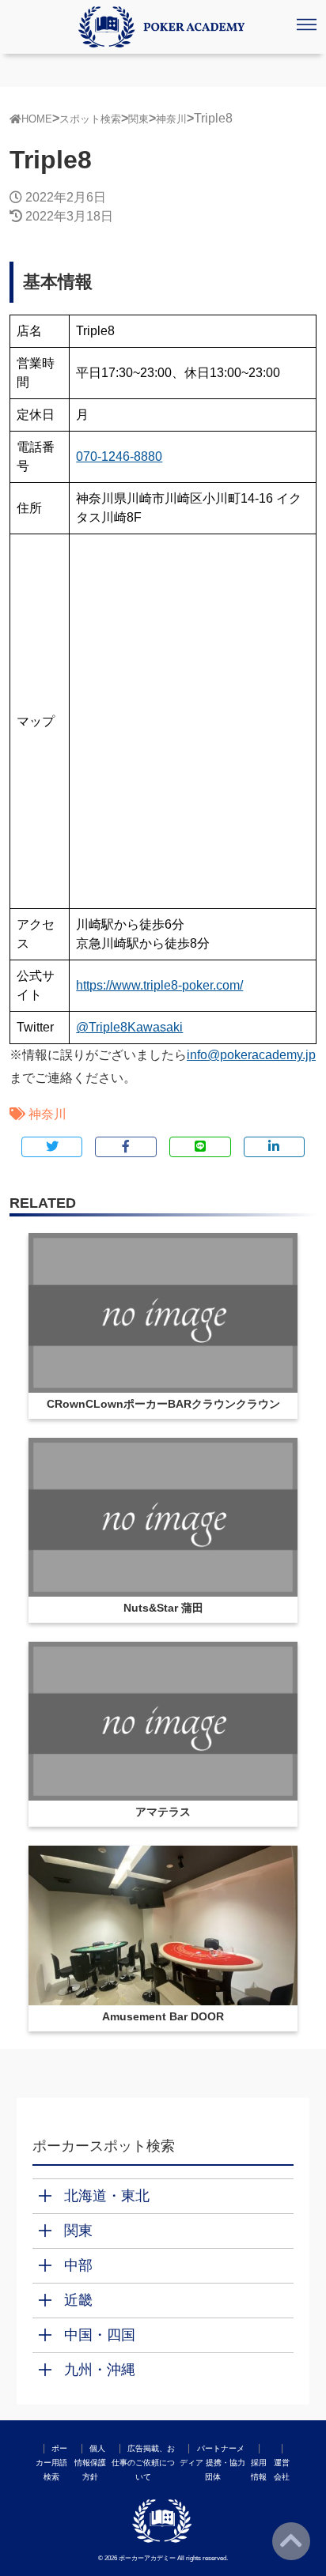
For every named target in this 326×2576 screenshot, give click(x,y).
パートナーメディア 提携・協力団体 (212, 2463)
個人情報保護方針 (90, 2463)
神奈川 (171, 119)
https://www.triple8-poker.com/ (159, 985)
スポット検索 (90, 119)
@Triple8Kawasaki (129, 1027)
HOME (37, 119)
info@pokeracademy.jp (251, 1055)
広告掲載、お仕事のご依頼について (143, 2463)
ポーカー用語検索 (51, 2463)
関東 (138, 119)
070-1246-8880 (119, 456)
